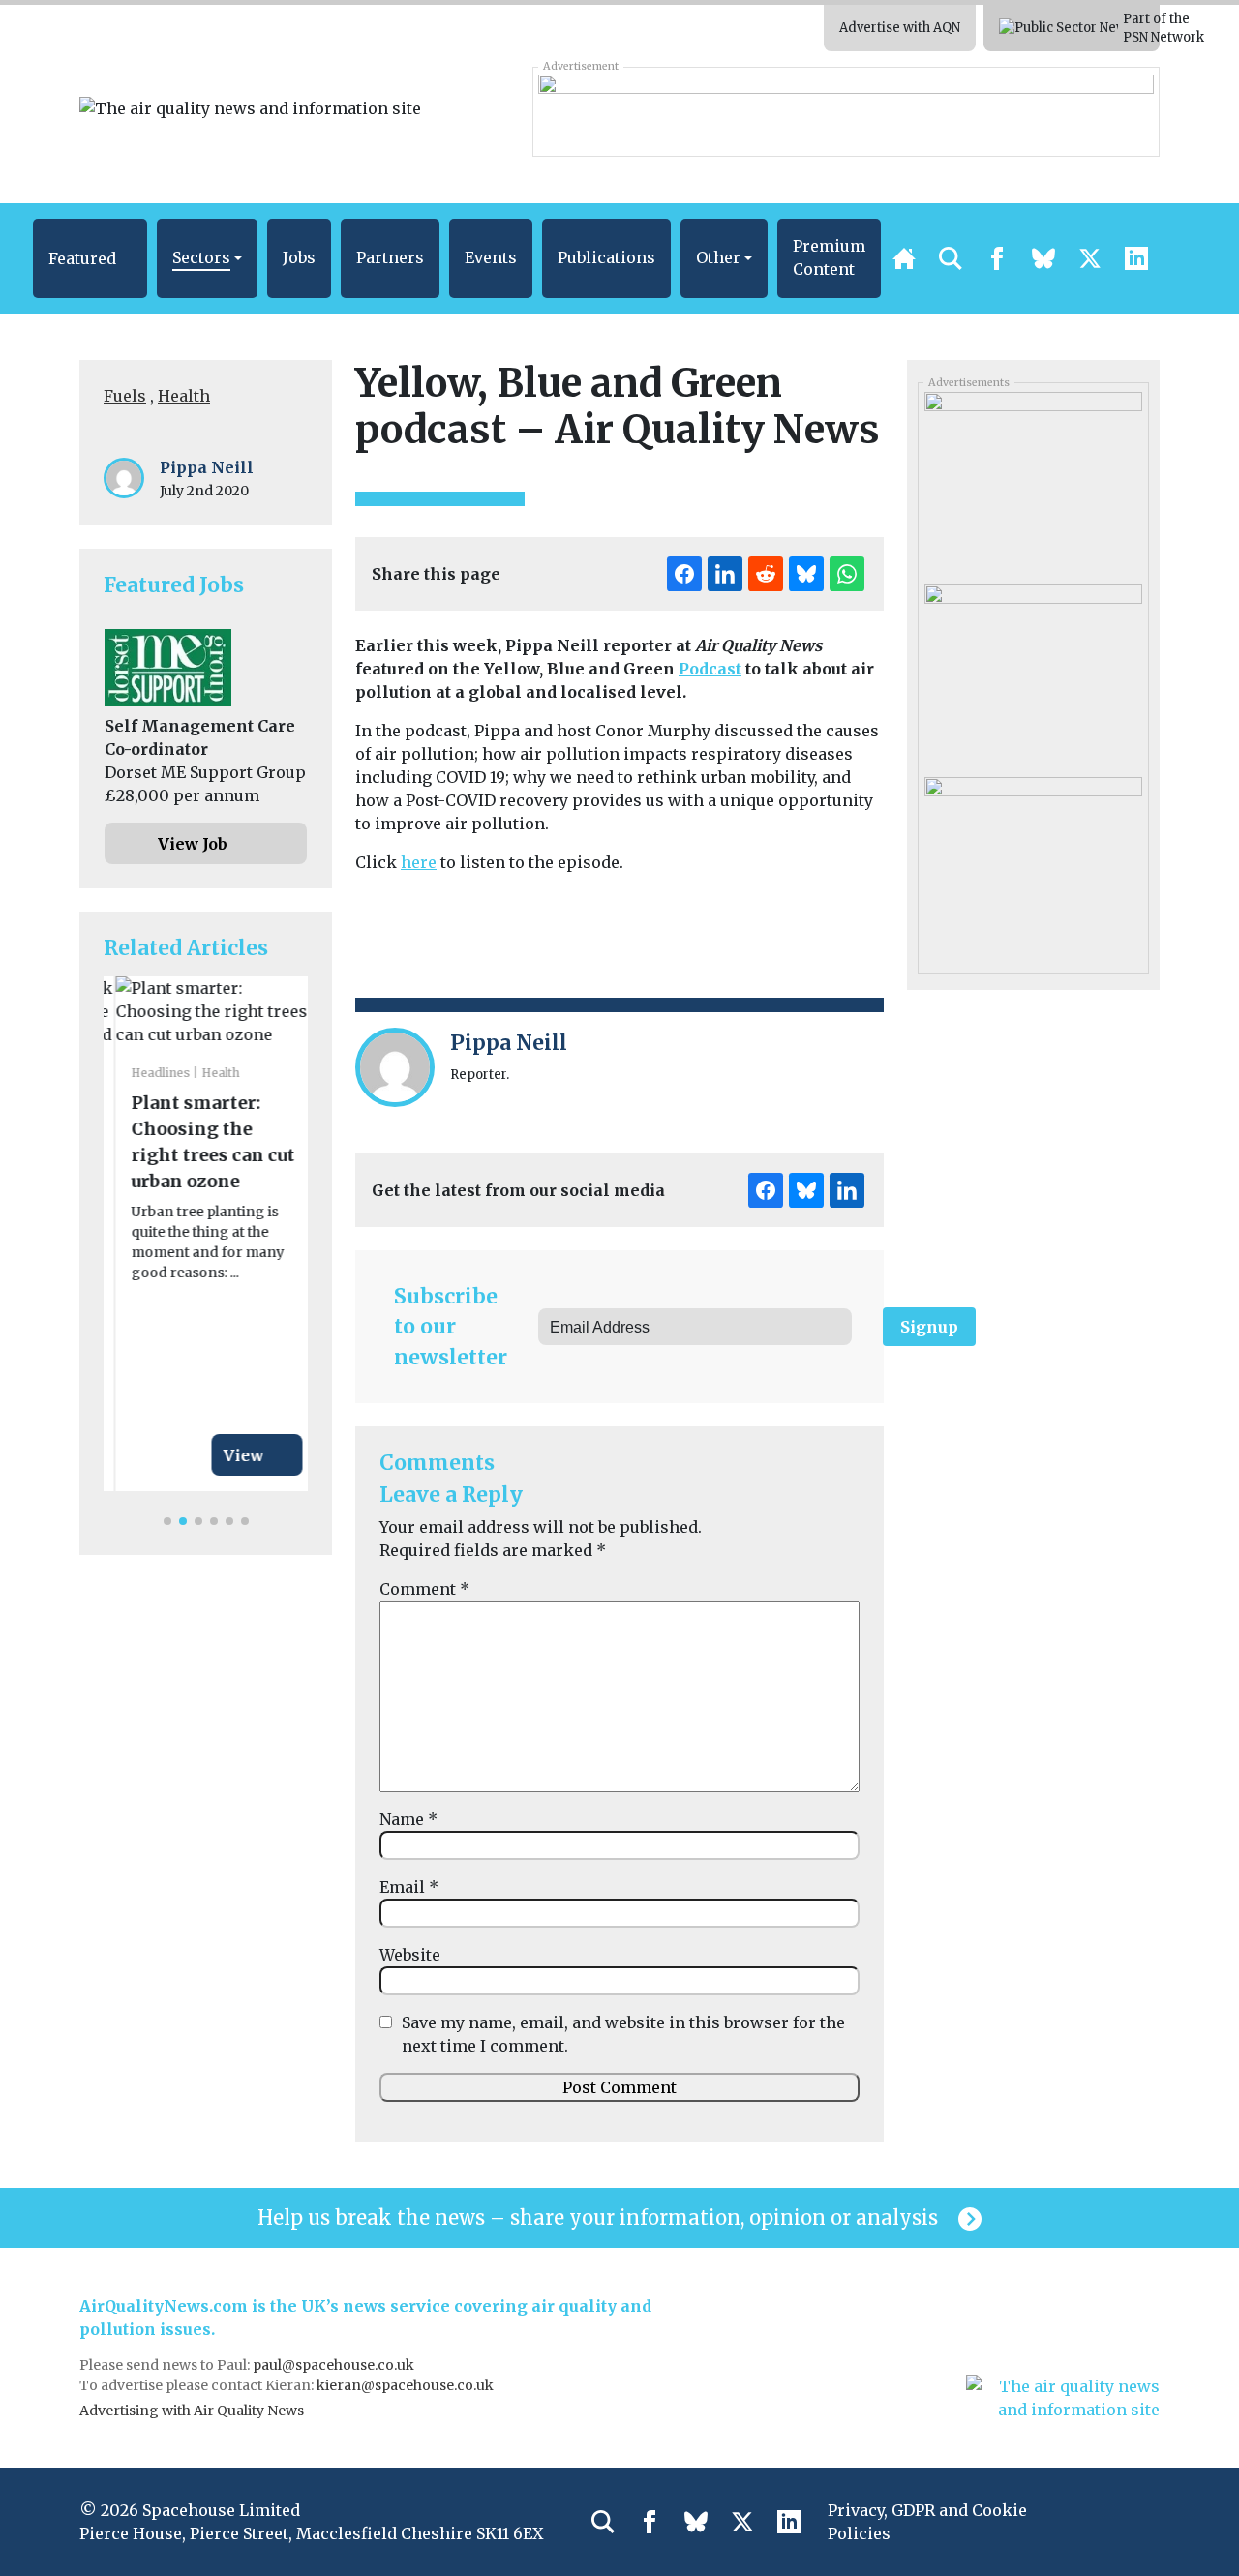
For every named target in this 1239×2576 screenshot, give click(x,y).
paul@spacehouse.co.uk (335, 2365)
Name (408, 1819)
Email (409, 1887)
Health (184, 396)
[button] (90, 258)
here (419, 862)
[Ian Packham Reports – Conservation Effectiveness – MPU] (1033, 674)
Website (410, 1955)
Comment (424, 1589)
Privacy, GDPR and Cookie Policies (927, 2522)
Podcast (710, 669)
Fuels (125, 396)
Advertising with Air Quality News (192, 2411)
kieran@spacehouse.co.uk (405, 2385)
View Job (193, 844)
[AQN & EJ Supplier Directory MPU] (1033, 481)
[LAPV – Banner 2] (846, 111)
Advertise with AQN (900, 28)
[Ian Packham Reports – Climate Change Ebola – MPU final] (1033, 866)
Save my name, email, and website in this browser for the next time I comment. (623, 2034)
